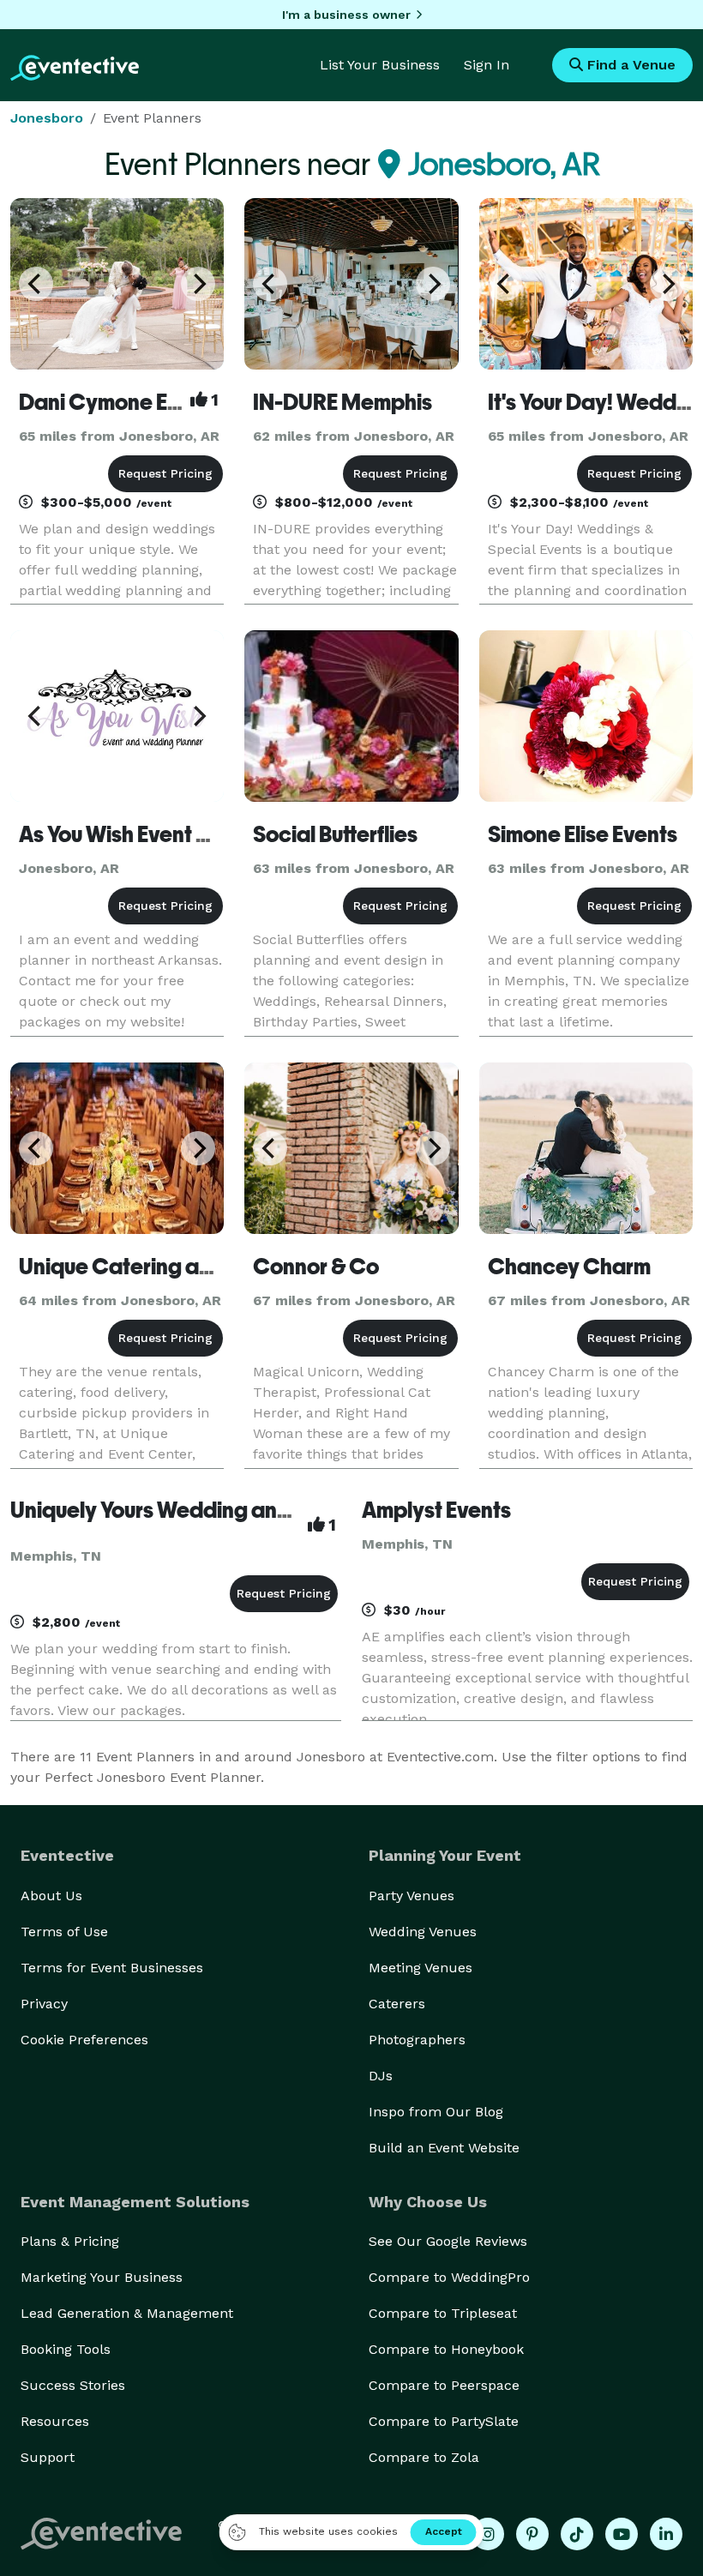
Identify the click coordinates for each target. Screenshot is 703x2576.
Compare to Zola (424, 2457)
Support (48, 2457)
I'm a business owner (346, 15)
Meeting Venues (421, 1968)
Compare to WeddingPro (449, 2277)
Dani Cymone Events (120, 402)
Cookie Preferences (84, 2040)
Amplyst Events (436, 1510)
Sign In (487, 65)
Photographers (417, 2040)
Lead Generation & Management (127, 2313)
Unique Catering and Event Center (188, 1267)
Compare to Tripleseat (443, 2313)
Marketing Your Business (102, 2277)
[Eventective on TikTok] (577, 2534)
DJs (381, 2076)
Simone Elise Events (583, 834)
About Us (51, 1896)
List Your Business (380, 65)
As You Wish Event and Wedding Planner (214, 834)
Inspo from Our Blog (436, 2112)
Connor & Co (316, 1267)
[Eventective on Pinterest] (532, 2534)
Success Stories (73, 2385)
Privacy (44, 2004)
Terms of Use (64, 1932)
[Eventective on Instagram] (488, 2534)
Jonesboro (47, 118)
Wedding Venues (423, 1932)
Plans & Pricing (70, 2241)
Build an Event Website (444, 2148)
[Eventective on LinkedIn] (666, 2534)
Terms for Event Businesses (112, 1968)
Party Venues (412, 1896)
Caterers (397, 2004)
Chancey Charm (569, 1267)
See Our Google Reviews (448, 2241)
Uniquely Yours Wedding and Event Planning (225, 1510)
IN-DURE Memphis (342, 402)
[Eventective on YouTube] (622, 2534)
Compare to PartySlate (444, 2421)
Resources (55, 2421)
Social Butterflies (335, 834)
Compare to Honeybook (446, 2349)
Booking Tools (66, 2349)
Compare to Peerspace (444, 2385)
